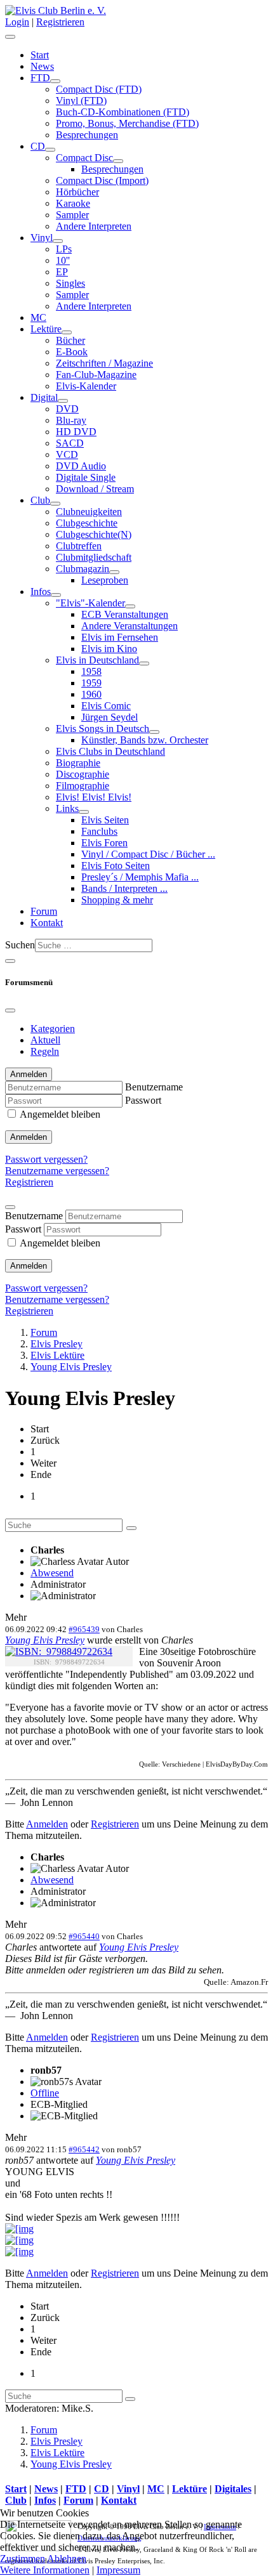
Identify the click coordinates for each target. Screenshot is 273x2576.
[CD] (50, 150)
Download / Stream (95, 489)
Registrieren (60, 22)
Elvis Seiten (105, 820)
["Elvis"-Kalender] (130, 606)
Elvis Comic (106, 706)
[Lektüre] (67, 332)
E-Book (72, 352)
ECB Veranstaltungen (125, 614)
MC (38, 317)
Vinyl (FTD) (81, 101)
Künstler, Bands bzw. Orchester (145, 740)
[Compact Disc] (118, 161)
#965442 (84, 2149)
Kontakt (47, 923)
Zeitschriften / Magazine (104, 363)
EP (62, 272)
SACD (70, 443)
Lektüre (46, 329)
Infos (41, 592)
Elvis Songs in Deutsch (103, 729)
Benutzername (154, 1087)
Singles (70, 283)
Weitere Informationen (45, 2570)
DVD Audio (81, 466)
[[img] (19, 2229)
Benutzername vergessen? (57, 1171)
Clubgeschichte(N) (94, 534)
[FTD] (55, 81)
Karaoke (73, 203)
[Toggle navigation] (10, 961)
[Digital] (63, 401)
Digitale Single (86, 477)
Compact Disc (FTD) (99, 89)
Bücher (70, 340)
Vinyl (42, 238)
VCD (67, 454)
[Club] (55, 504)
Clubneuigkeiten (89, 512)
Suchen (20, 945)
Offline (45, 2093)
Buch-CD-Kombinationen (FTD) (123, 112)
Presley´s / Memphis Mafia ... (140, 877)
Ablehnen (67, 2559)
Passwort (143, 1100)
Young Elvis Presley (45, 1640)
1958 (91, 671)
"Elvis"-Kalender (90, 603)
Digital (44, 397)
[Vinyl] (58, 241)
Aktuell (45, 1040)
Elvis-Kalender (86, 386)
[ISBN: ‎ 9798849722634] (59, 1652)
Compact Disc (84, 158)
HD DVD (76, 432)
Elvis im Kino (109, 649)
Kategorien (53, 1029)
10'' (63, 260)
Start (40, 55)
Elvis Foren (104, 843)
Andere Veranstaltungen (130, 626)
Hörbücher (77, 192)
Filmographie (83, 786)
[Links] (84, 812)
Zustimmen (23, 2559)
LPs (64, 249)
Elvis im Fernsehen (120, 637)
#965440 (84, 1936)
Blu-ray (71, 420)
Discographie (83, 774)
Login (17, 22)
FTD (40, 78)
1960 (91, 694)
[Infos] (56, 595)
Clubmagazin (83, 569)
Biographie (78, 763)
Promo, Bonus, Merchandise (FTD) (127, 123)
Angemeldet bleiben (60, 1114)
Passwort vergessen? (46, 1159)
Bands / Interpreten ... (124, 888)
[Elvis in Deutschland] (144, 664)
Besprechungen (87, 135)
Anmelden (29, 1137)
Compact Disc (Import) (102, 180)
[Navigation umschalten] (10, 37)
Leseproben (105, 580)
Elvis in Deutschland (97, 660)
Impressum (118, 2570)
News (42, 66)
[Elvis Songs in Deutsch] (154, 732)
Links (67, 808)
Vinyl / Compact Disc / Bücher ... (148, 854)
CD (38, 146)
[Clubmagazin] (114, 572)
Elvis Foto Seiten (116, 866)
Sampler (72, 215)
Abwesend (52, 1573)
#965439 (84, 1629)
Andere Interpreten (94, 226)
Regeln (45, 1051)
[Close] (10, 1010)
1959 (91, 683)
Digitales (233, 2489)
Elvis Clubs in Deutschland (110, 751)
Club (40, 500)
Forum (44, 911)
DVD (67, 409)
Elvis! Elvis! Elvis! (94, 797)
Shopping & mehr (117, 900)
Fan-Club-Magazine (96, 375)
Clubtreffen (79, 546)
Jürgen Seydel (110, 717)
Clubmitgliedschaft (94, 557)
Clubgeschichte (87, 523)
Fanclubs (99, 831)
